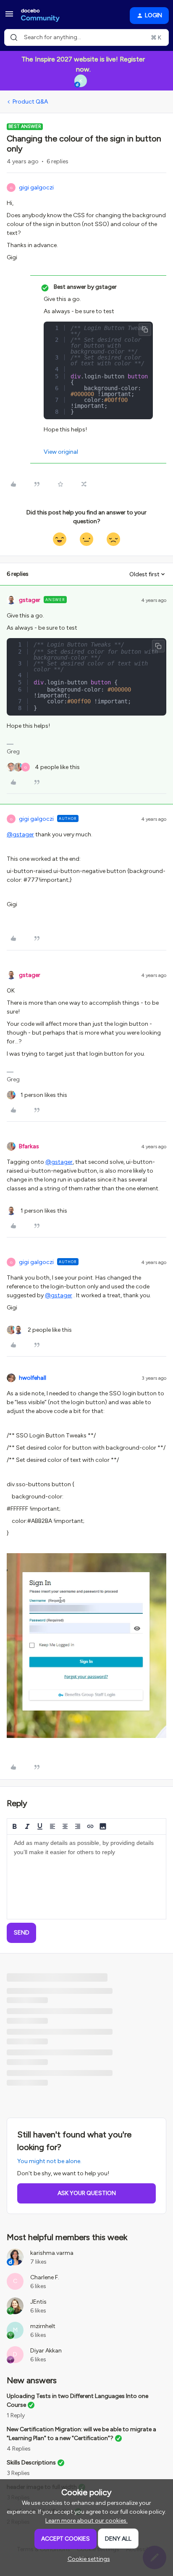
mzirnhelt (43, 2326)
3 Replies (18, 2473)
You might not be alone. (49, 2161)
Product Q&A (30, 102)
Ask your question (87, 2193)
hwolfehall (33, 1378)
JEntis (38, 2302)
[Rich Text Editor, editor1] (86, 1877)
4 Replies (19, 2449)
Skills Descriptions (31, 2463)
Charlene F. (45, 2277)
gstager (30, 600)
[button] (9, 17)
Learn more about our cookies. (86, 2521)
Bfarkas (29, 1146)
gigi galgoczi (36, 188)
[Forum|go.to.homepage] (40, 16)
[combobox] (86, 37)
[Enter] (14, 37)
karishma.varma (52, 2253)
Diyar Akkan (46, 2351)
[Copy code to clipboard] (145, 330)
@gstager (20, 834)
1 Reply (16, 2415)
